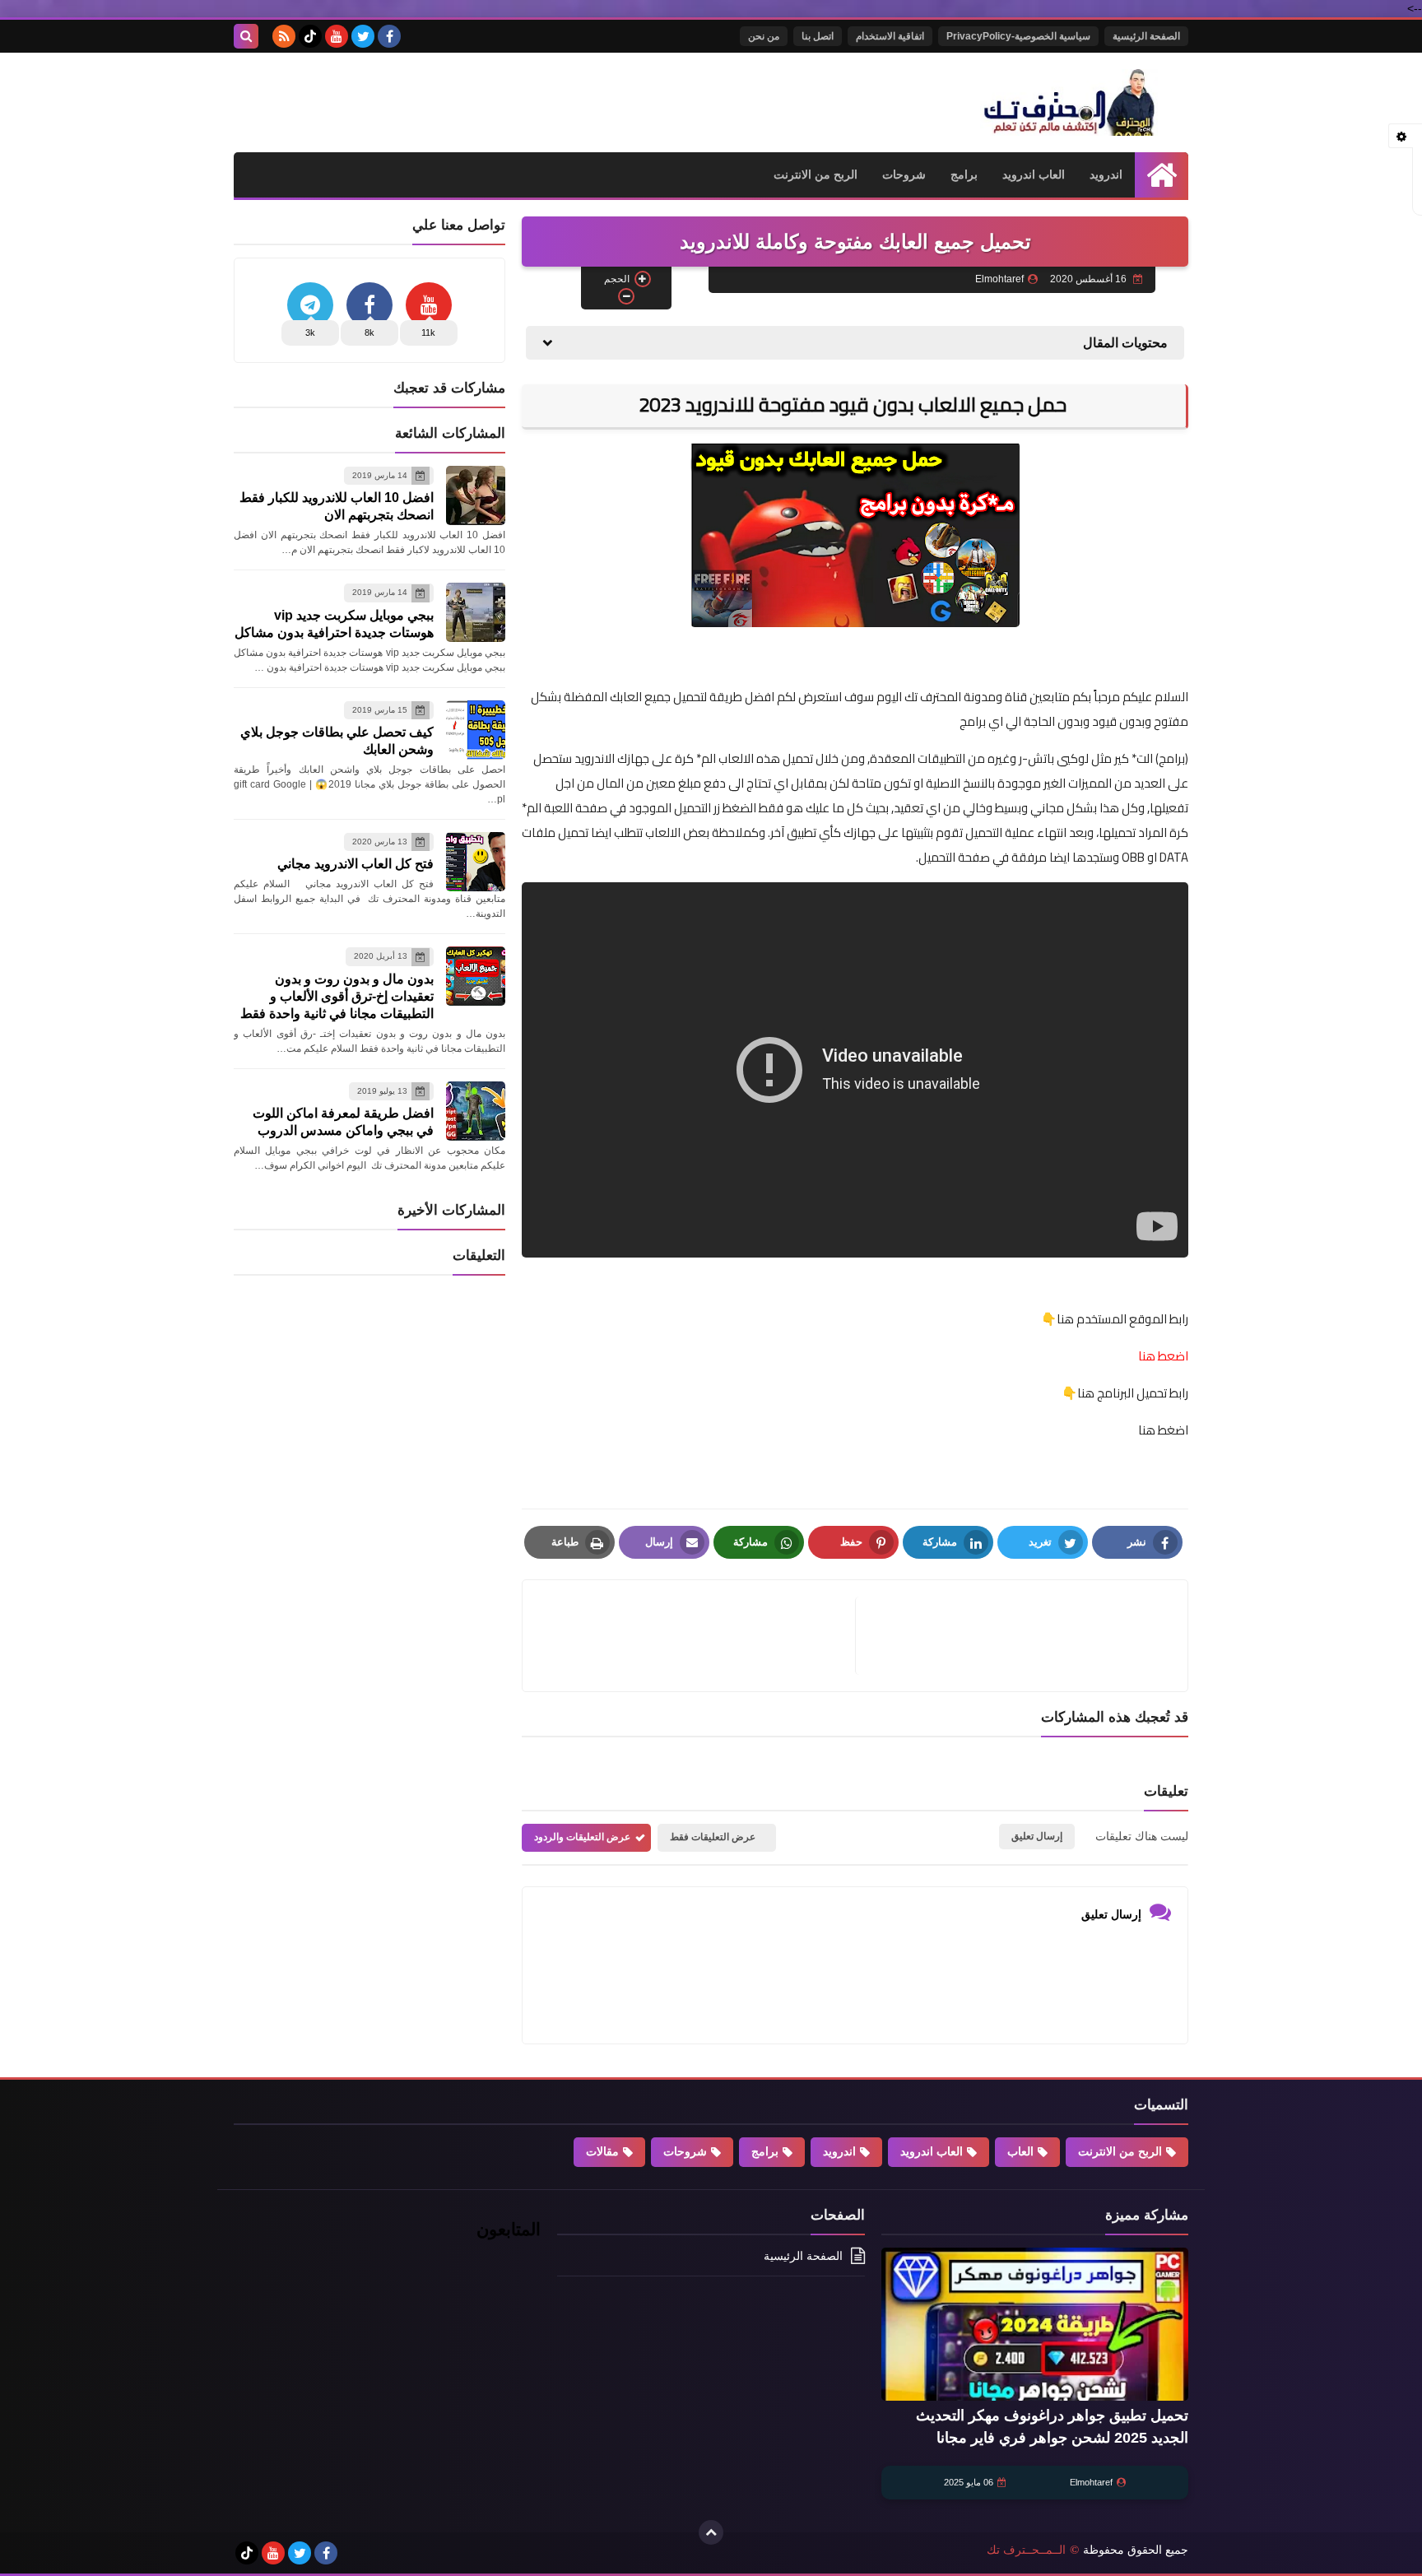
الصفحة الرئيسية (1146, 36)
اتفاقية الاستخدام (890, 36)
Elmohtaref (1091, 2482)
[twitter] (363, 36)
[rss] (284, 36)
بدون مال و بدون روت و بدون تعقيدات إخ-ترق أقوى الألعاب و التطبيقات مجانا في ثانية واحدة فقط (337, 996)
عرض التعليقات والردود (582, 1837)
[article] (697, 1636)
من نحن (764, 36)
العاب (1020, 2151)
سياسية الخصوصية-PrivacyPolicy (1018, 36)
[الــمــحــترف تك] (1069, 102)
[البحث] (246, 36)
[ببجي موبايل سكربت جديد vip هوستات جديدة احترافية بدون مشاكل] (476, 612)
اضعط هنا (1163, 1356)
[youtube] (337, 36)
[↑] (711, 2532)
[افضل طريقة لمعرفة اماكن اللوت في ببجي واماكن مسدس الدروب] (476, 1111)
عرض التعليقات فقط (713, 1837)
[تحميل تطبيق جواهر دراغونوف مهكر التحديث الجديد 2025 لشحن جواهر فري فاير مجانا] (1035, 2325)
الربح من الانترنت (816, 174)
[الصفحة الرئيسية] (1162, 175)
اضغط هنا (1162, 1430)
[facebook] (389, 36)
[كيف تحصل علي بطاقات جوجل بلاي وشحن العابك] (476, 730)
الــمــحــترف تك (1026, 2550)
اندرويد (1106, 174)
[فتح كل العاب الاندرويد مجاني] (476, 862)
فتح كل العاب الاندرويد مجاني (355, 864)
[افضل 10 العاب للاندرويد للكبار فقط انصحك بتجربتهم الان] (476, 495)
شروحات (904, 174)
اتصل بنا (818, 36)
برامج (964, 174)
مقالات (602, 2151)
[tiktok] (310, 36)
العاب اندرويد (1034, 174)
